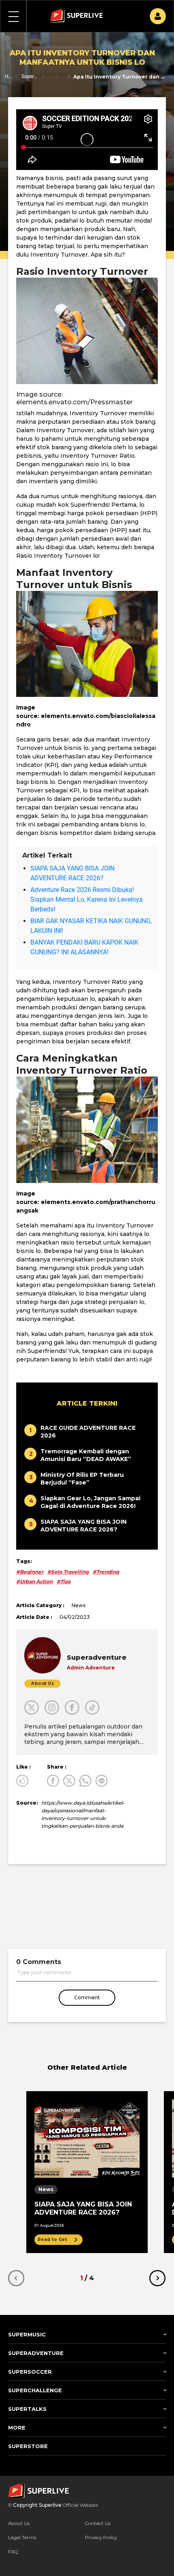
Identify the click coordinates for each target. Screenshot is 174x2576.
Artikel (50, 76)
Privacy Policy (101, 2537)
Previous (16, 2278)
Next (157, 2278)
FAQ (13, 2552)
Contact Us (98, 2523)
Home (9, 76)
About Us (19, 2523)
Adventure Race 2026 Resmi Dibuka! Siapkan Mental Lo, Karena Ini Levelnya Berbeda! (87, 899)
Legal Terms (22, 2537)
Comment (87, 1997)
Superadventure (30, 76)
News (63, 76)
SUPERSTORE (28, 2446)
